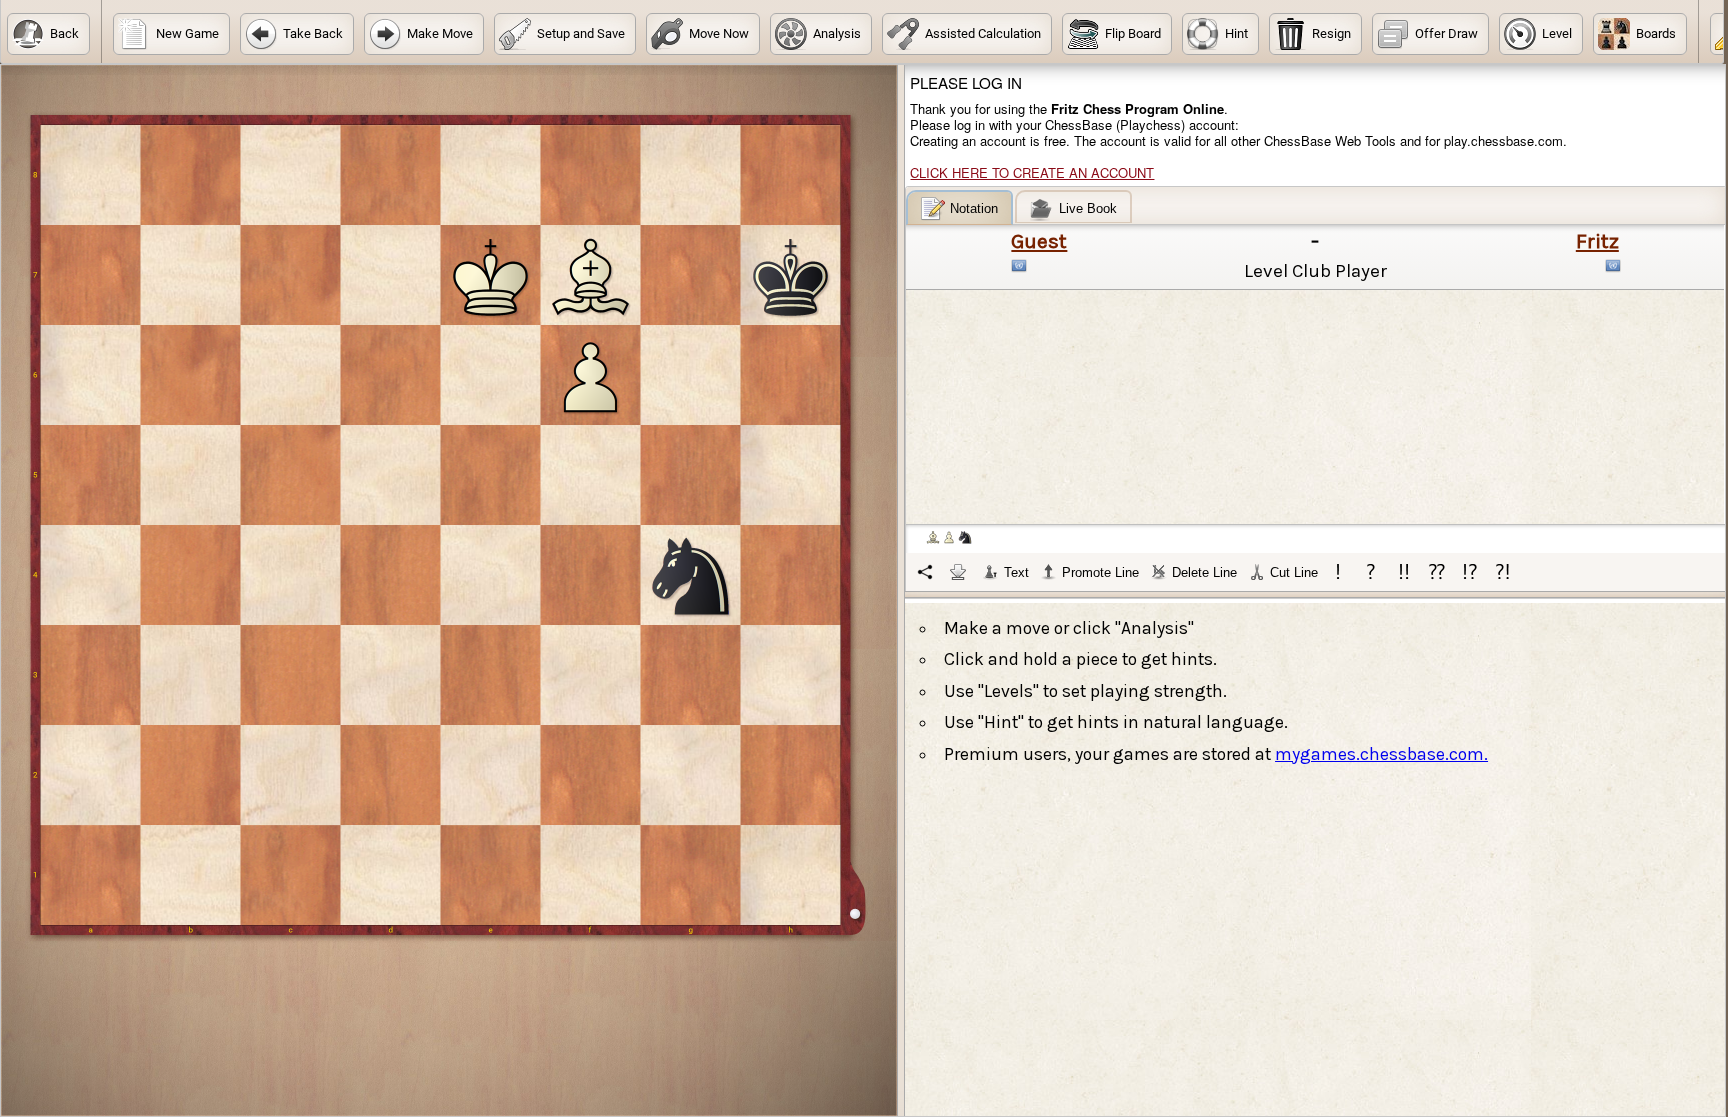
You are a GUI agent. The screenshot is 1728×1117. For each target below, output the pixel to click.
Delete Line (1204, 572)
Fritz (1597, 241)
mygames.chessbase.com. (1381, 754)
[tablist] (1316, 390)
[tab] (959, 207)
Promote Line (1100, 572)
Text (1016, 572)
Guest (1039, 241)
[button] (48, 34)
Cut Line (1294, 572)
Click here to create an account (1032, 172)
